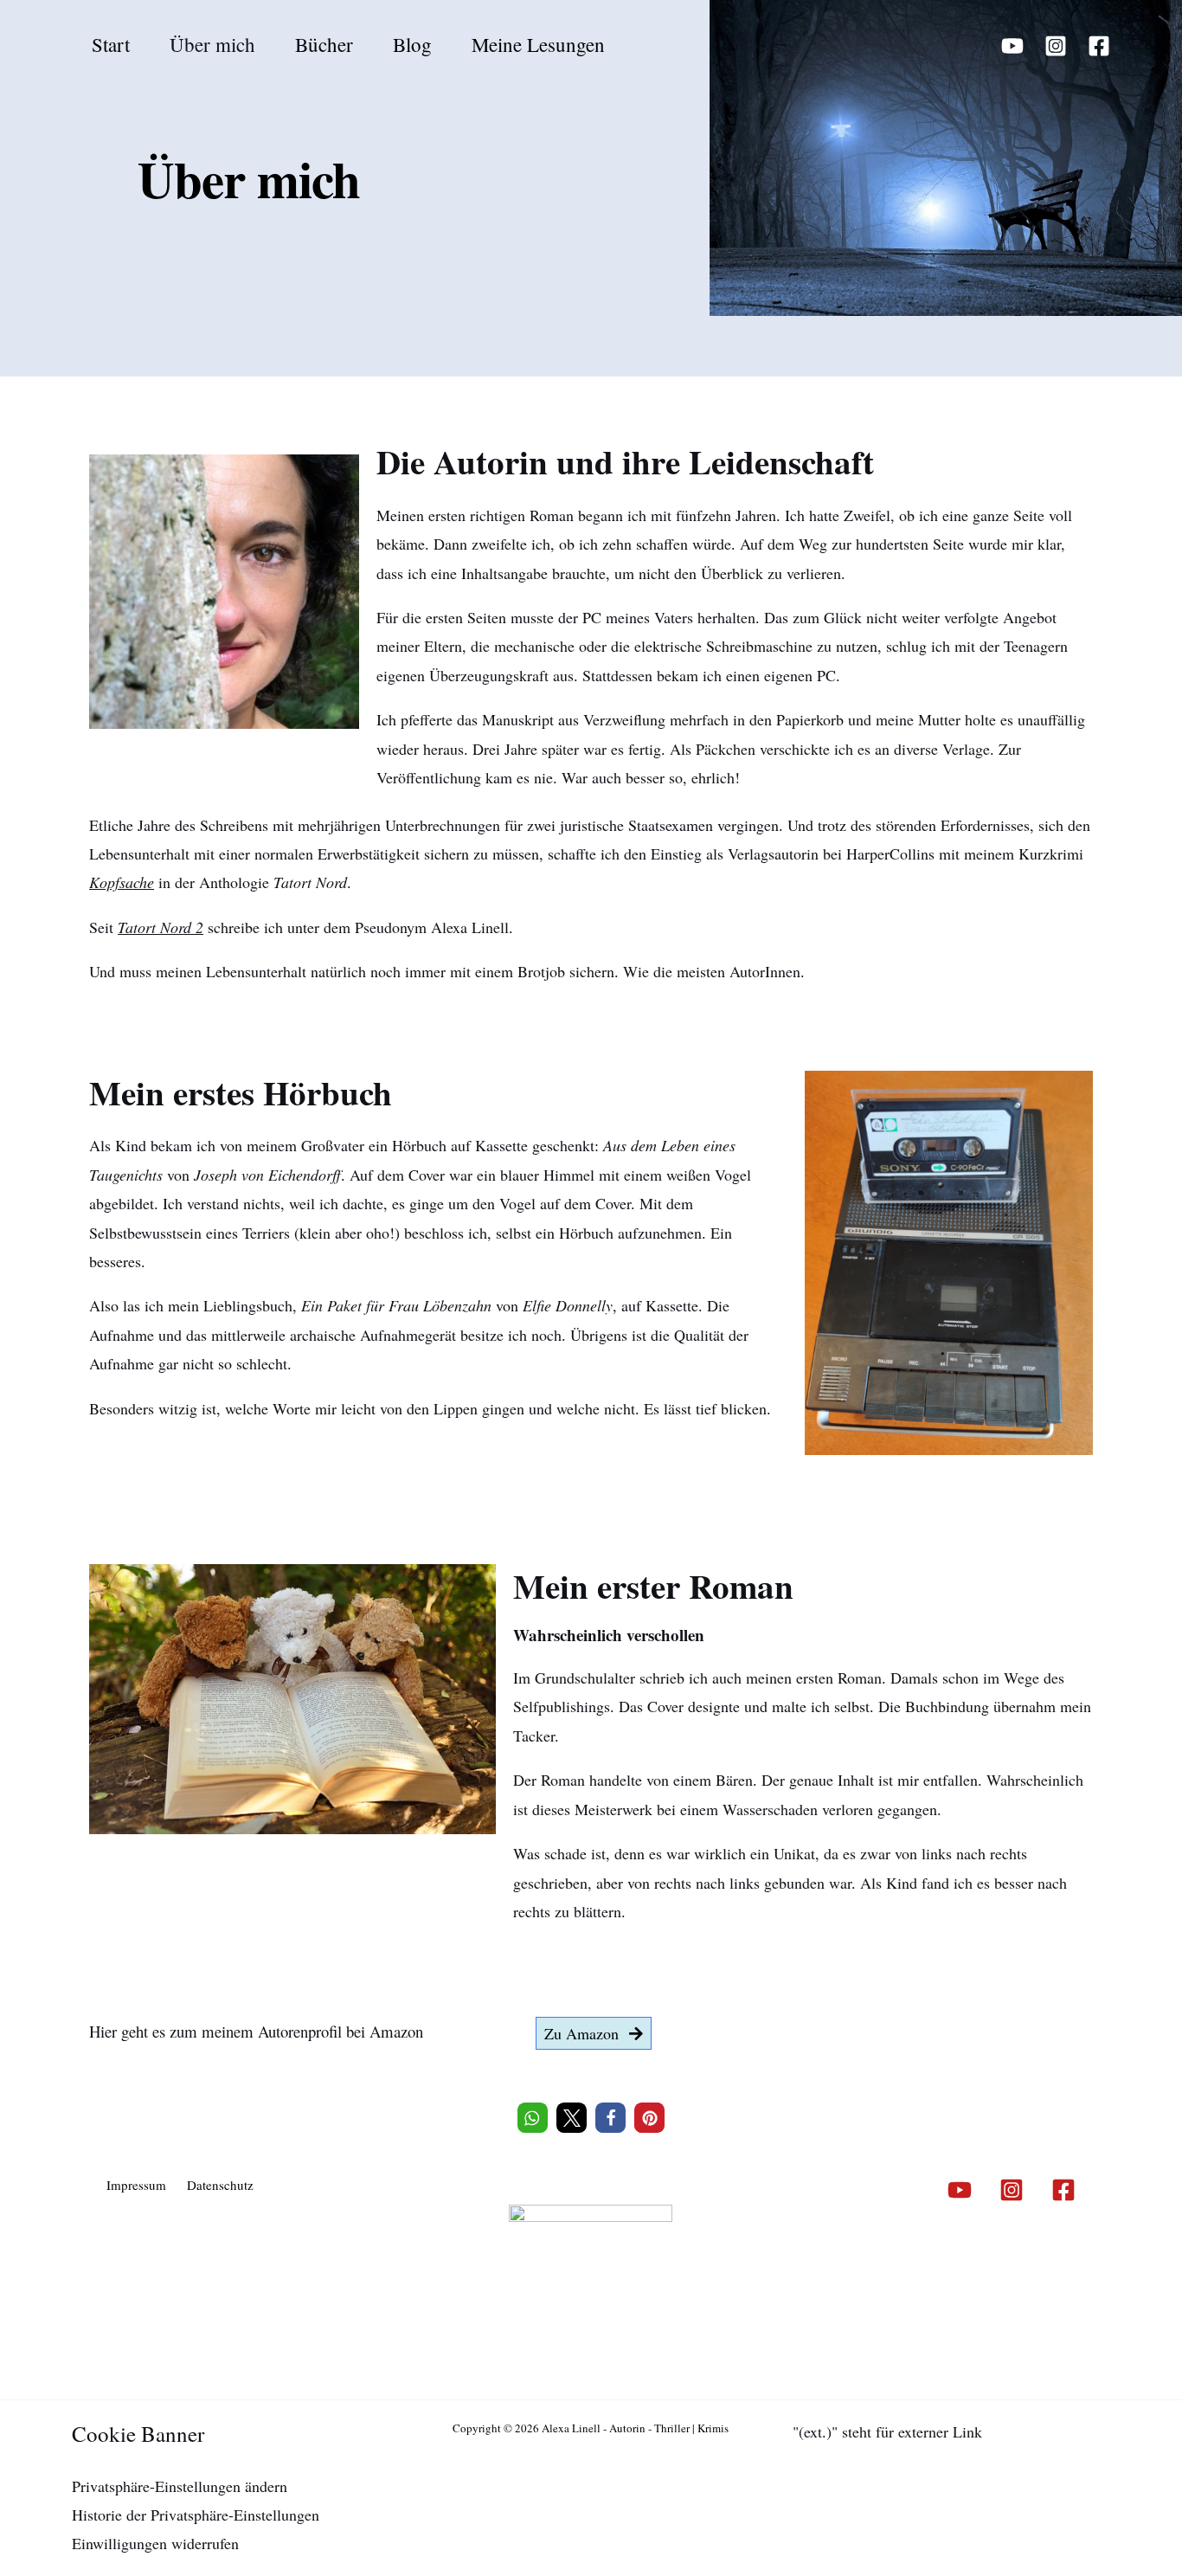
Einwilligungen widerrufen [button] (155, 2543)
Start (111, 44)
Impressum (136, 2185)
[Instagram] (1056, 46)
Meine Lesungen (538, 44)
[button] (533, 2118)
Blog (412, 44)
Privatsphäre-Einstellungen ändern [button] (180, 2486)
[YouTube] (1012, 46)
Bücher (324, 44)
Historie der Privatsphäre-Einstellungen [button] (196, 2515)
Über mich (212, 44)
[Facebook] (1099, 46)
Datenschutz (220, 2185)
